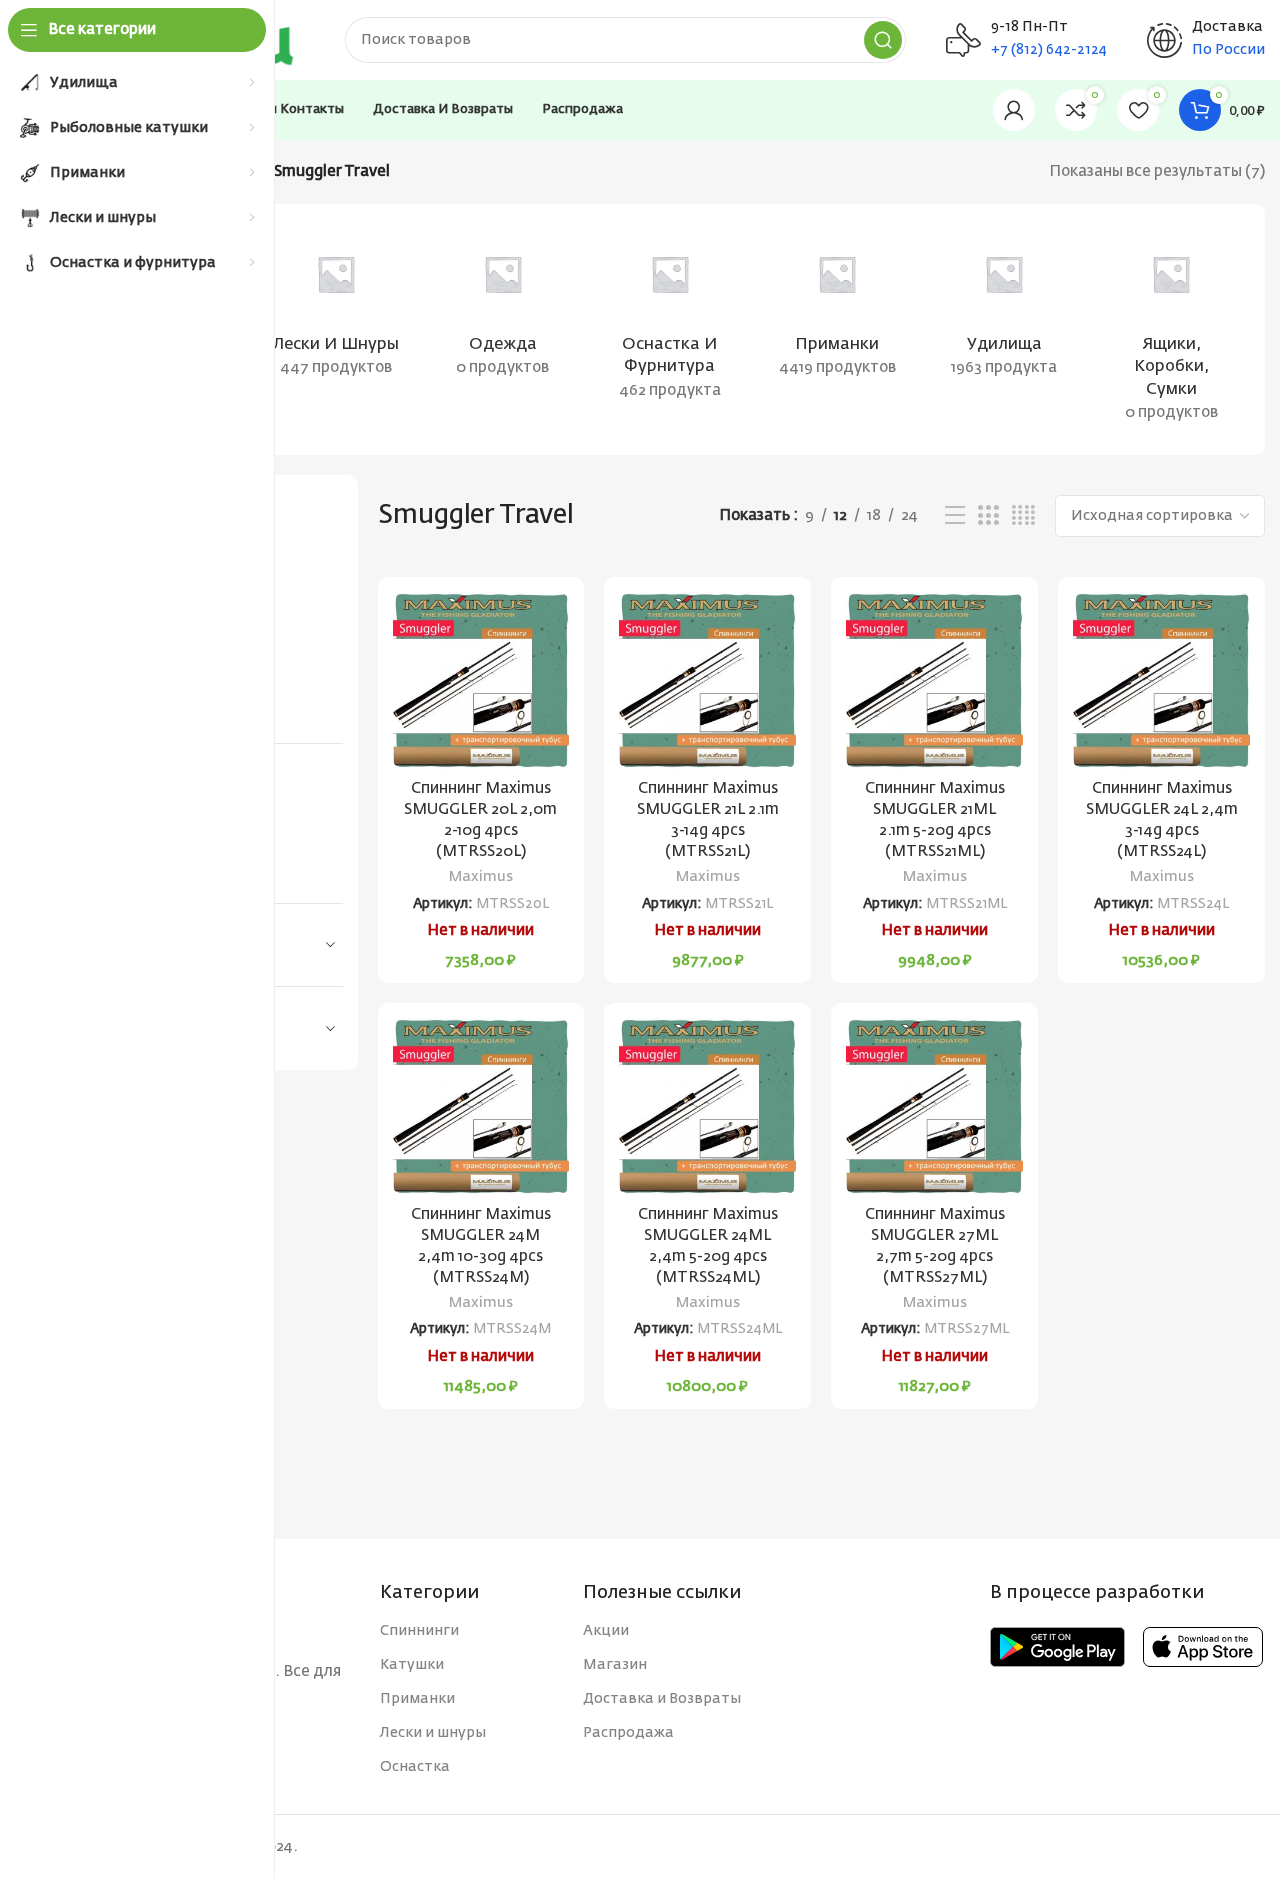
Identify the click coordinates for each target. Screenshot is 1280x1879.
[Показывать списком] (955, 516)
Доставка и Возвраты (662, 1699)
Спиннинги (419, 1631)
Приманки (417, 1699)
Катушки (412, 1665)
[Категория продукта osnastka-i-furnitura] (669, 318)
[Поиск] (883, 40)
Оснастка (415, 1767)
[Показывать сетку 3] (988, 516)
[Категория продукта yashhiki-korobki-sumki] (1171, 329)
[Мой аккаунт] (1014, 110)
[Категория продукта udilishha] (1004, 307)
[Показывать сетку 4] (1023, 516)
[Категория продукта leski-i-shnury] (335, 307)
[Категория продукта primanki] (837, 307)
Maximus (481, 877)
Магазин (615, 1665)
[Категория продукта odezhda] (502, 307)
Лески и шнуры (433, 1733)
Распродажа (628, 1733)
